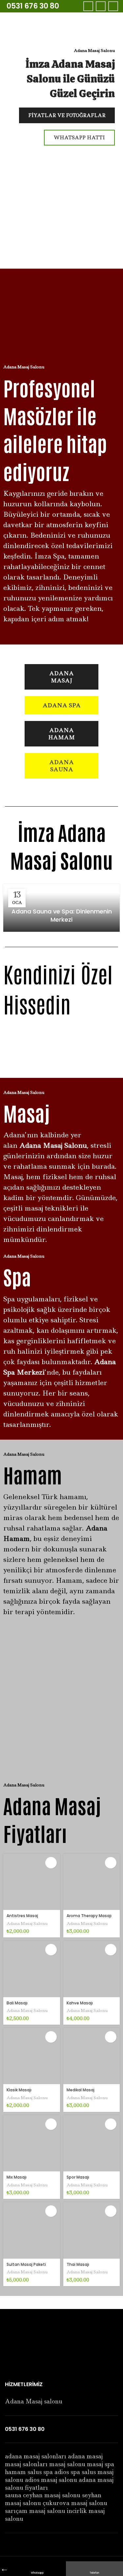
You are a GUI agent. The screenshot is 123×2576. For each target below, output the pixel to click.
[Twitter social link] (101, 6)
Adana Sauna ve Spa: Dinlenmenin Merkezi (62, 915)
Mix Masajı (17, 2177)
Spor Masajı (78, 2177)
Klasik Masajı (19, 2090)
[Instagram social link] (113, 6)
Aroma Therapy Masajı (89, 1916)
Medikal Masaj (81, 2090)
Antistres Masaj (22, 1916)
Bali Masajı (17, 2003)
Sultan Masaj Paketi (26, 2264)
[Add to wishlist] (51, 1863)
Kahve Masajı (80, 2003)
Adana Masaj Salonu (27, 1924)
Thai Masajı (78, 2264)
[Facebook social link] (88, 6)
